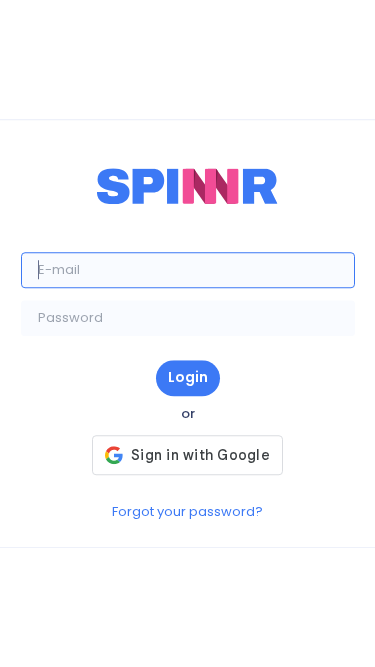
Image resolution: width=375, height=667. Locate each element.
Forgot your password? (187, 511)
